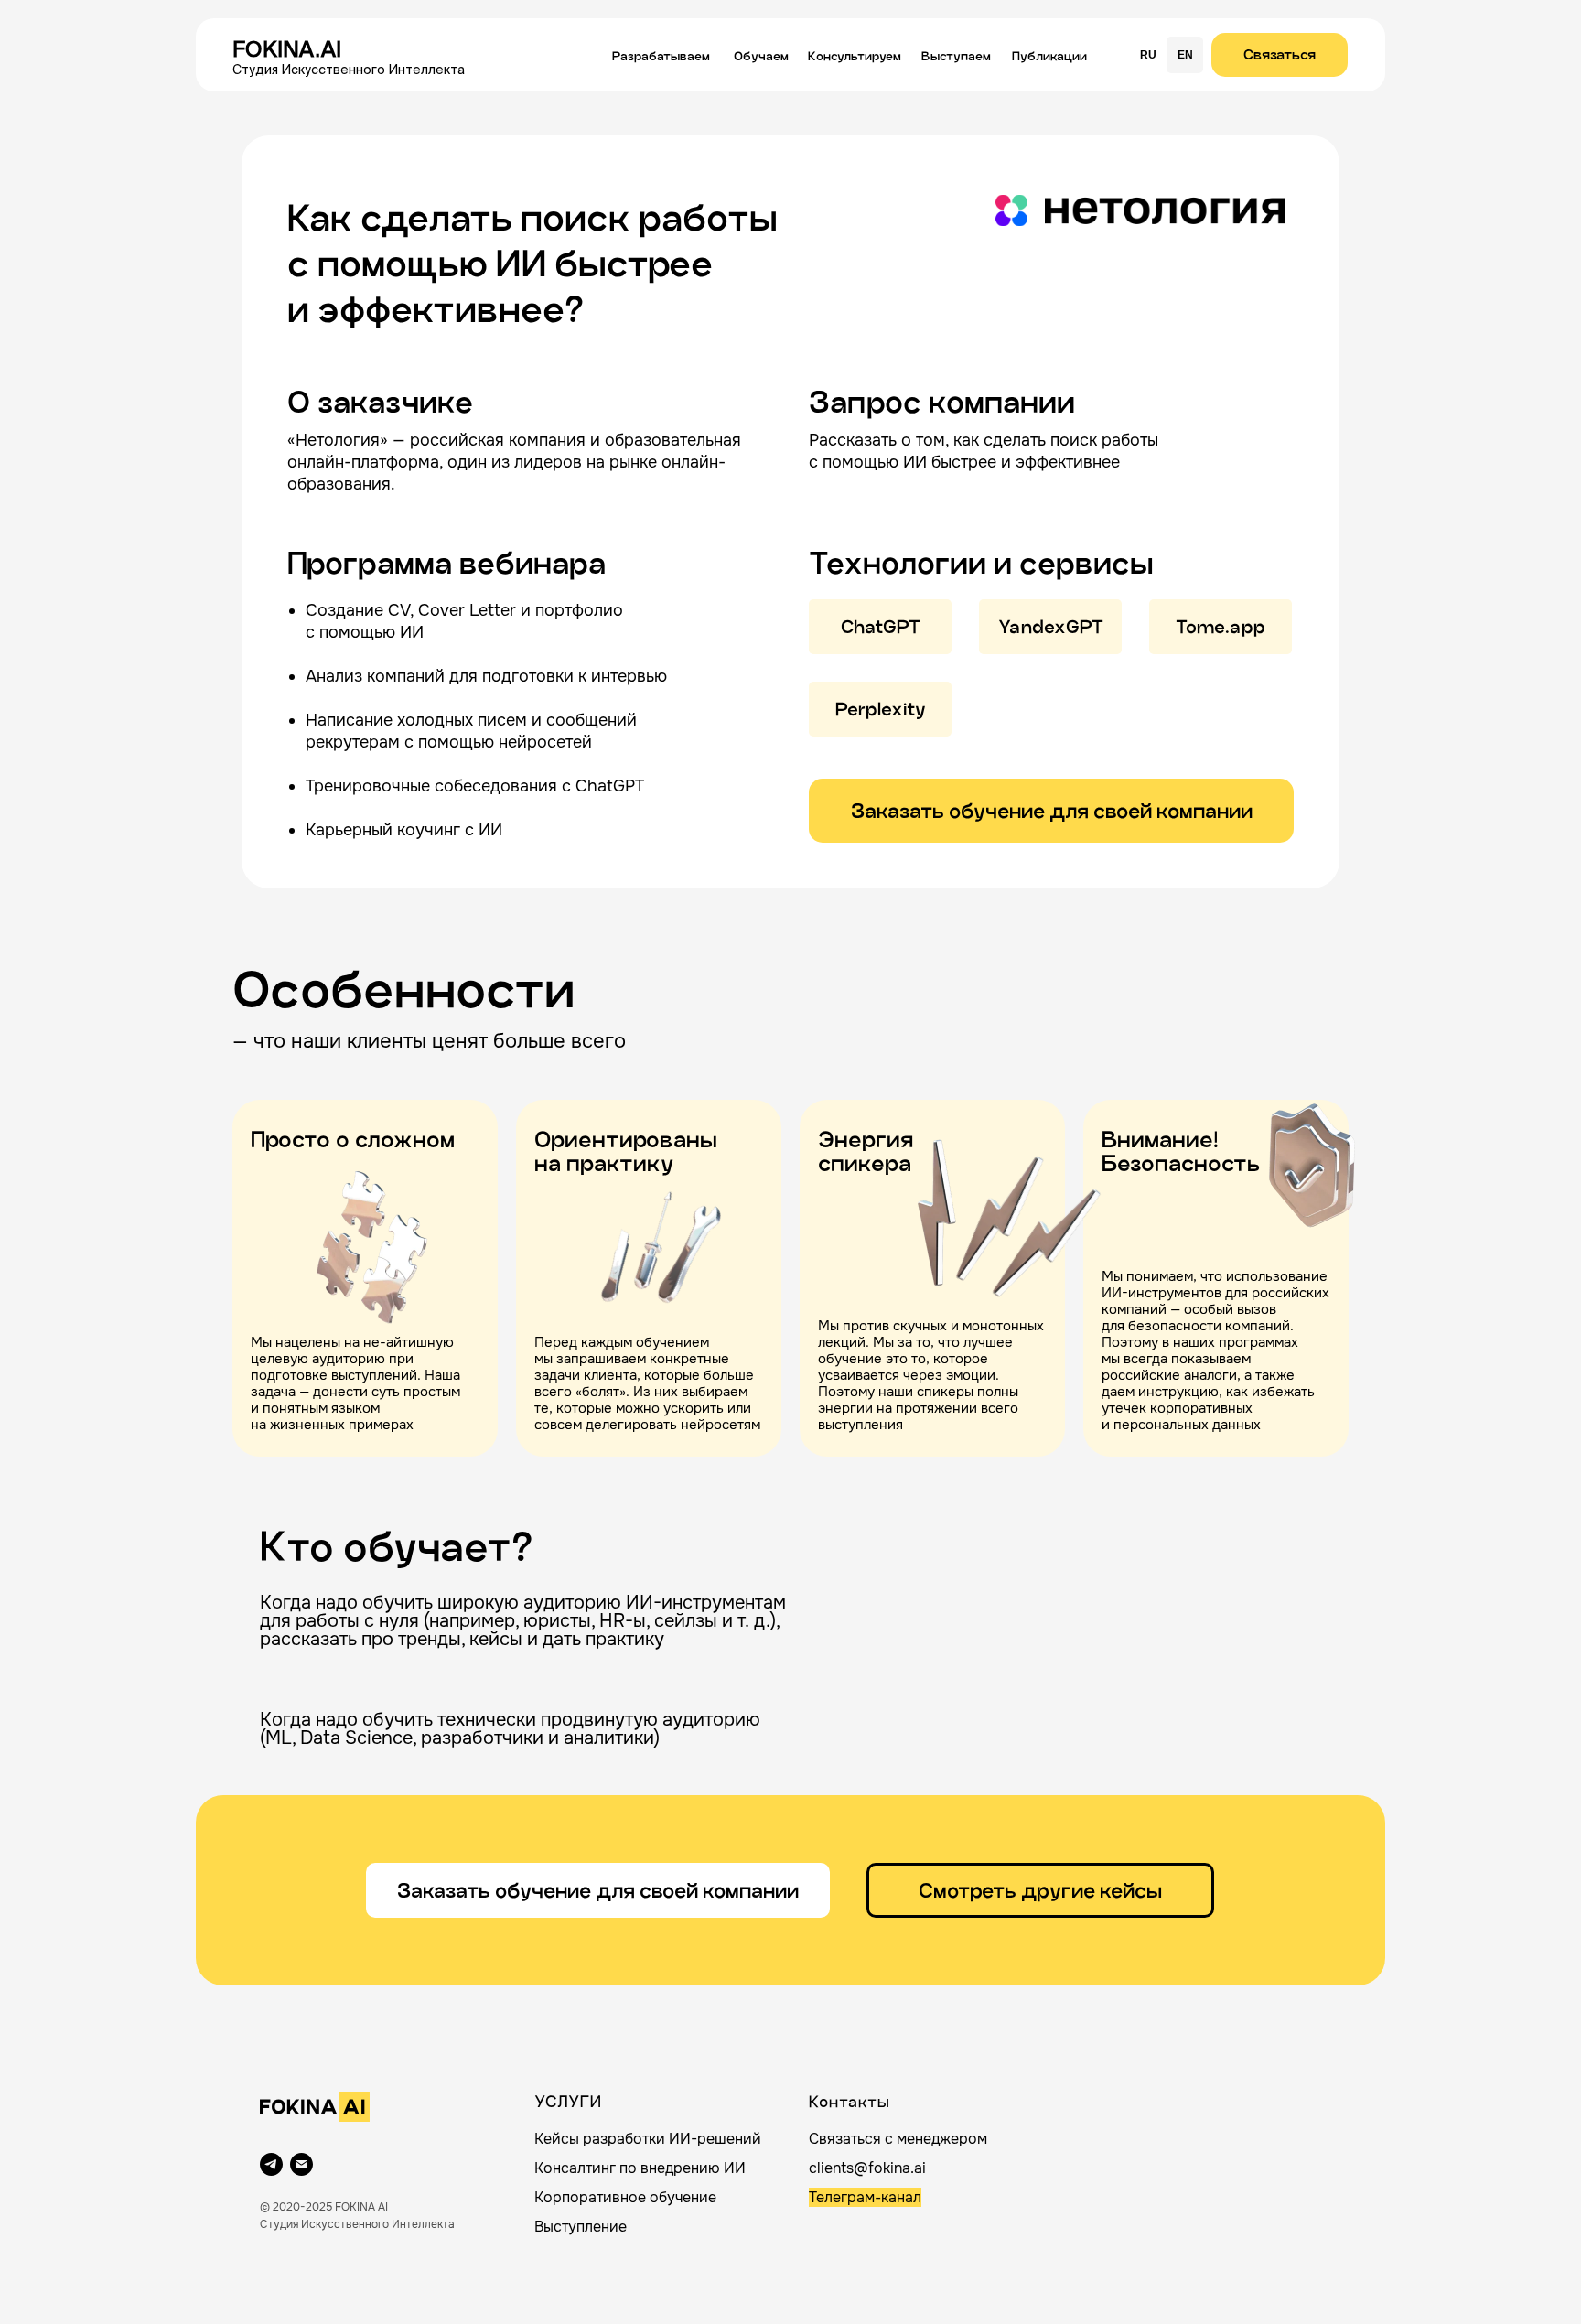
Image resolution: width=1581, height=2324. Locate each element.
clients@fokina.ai (867, 2168)
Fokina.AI (287, 49)
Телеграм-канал (865, 2197)
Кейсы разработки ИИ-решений (648, 2139)
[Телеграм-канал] (271, 2164)
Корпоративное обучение (625, 2197)
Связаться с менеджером (898, 2139)
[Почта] (301, 2164)
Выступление (581, 2227)
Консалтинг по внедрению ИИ (640, 2168)
